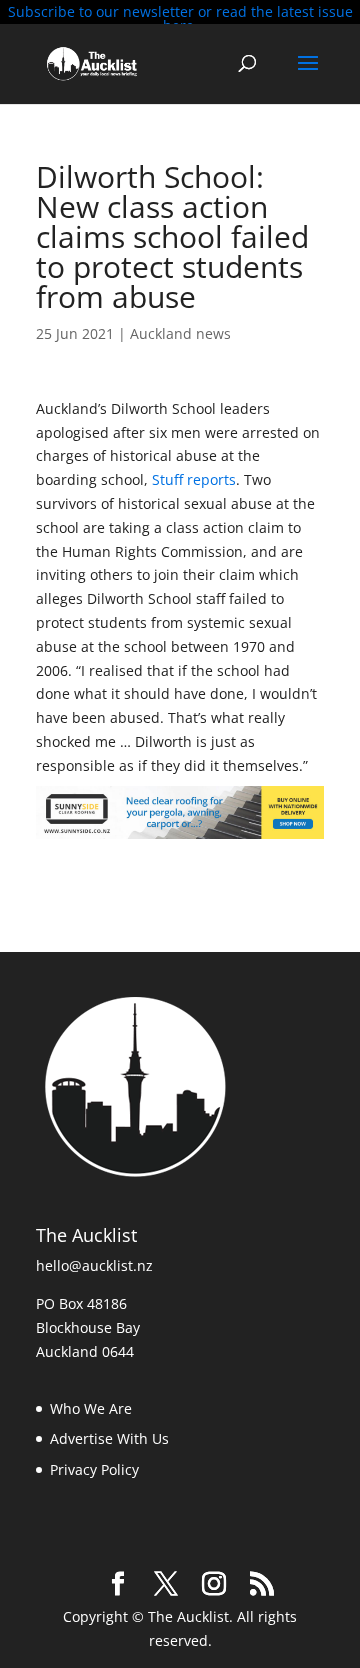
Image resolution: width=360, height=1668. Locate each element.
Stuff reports (194, 479)
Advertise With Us (109, 1438)
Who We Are (91, 1408)
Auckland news (180, 333)
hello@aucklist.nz (94, 1265)
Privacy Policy (94, 1469)
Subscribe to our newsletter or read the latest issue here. (180, 18)
